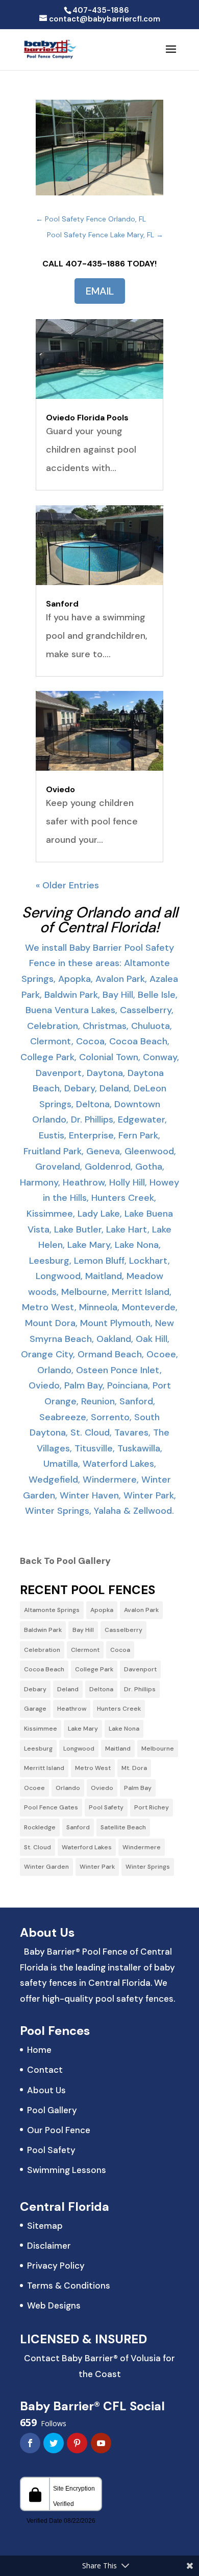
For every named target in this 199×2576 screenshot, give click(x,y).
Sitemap (45, 2226)
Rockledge (40, 1827)
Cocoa (120, 1650)
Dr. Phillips (140, 1689)
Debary (35, 1689)
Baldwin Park (43, 1630)
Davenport (140, 1669)
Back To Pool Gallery (65, 1561)
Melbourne (158, 1749)
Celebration (42, 1650)
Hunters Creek (119, 1709)
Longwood (79, 1749)
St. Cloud (38, 1847)
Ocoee (34, 1788)
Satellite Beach (123, 1827)
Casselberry (123, 1630)
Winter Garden (46, 1867)
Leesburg (38, 1749)
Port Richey (152, 1807)
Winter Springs (148, 1867)
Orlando (68, 1788)
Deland (68, 1689)
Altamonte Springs (52, 1610)
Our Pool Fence (59, 2130)
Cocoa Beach (44, 1669)
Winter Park (97, 1867)
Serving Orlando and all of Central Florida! (100, 920)
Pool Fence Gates (51, 1807)
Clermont (85, 1650)
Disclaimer (49, 2246)
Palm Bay (138, 1788)
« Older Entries (67, 885)
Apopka (102, 1610)
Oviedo (60, 789)
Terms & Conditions (69, 2286)
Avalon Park (141, 1610)
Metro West (93, 1768)
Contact (45, 2070)
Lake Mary (83, 1729)
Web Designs (54, 2305)
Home (39, 2050)
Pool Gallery (52, 2110)
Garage (35, 1709)
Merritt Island (44, 1768)
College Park (94, 1669)
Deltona (101, 1689)
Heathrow (72, 1709)
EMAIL (100, 291)
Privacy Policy (56, 2266)
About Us (46, 2090)
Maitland (118, 1749)
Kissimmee (41, 1729)
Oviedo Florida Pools (87, 418)
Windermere (142, 1847)
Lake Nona (124, 1729)
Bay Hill (83, 1630)
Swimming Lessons (67, 2170)
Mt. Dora (134, 1768)
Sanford (62, 604)
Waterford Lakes (87, 1847)
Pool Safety (106, 1807)
